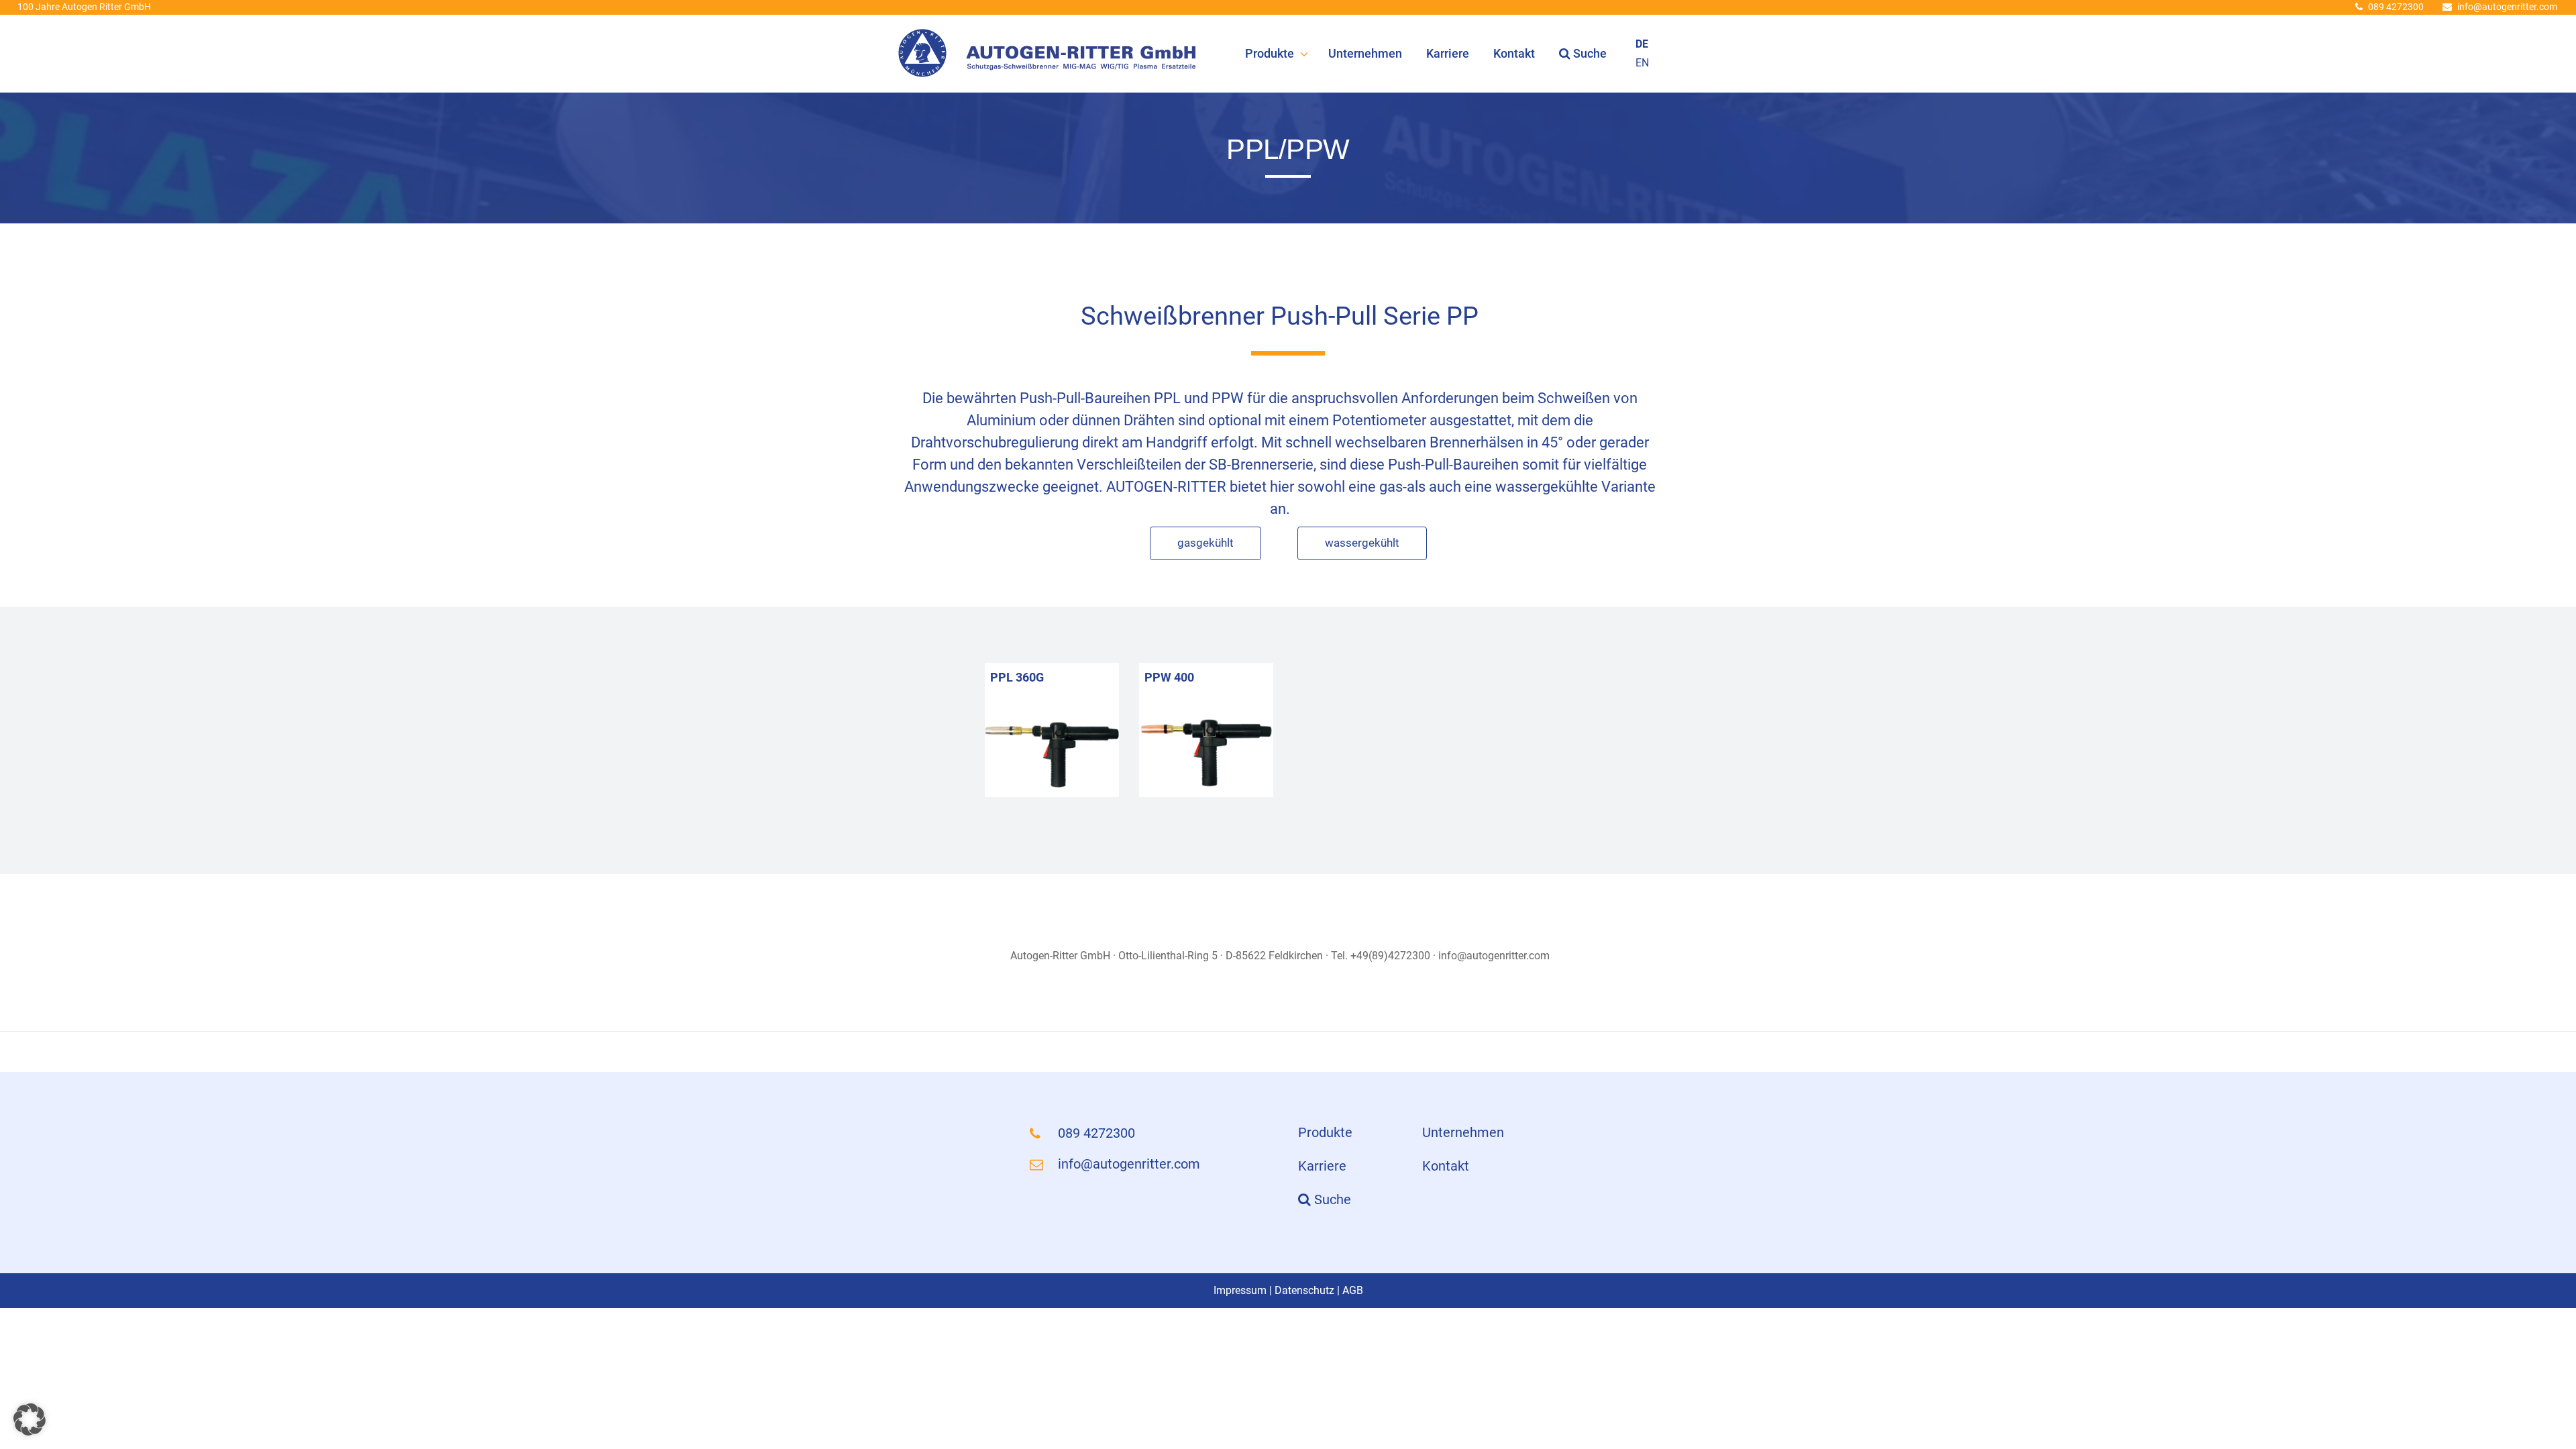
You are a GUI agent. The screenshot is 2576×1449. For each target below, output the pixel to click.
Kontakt (1514, 53)
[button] (30, 1419)
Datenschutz (1304, 1290)
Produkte (1270, 53)
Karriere (1448, 53)
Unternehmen (1365, 53)
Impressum (1240, 1290)
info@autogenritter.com (2507, 7)
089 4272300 (2396, 7)
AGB (1353, 1290)
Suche (1589, 53)
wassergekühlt (1362, 543)
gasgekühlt (1205, 543)
